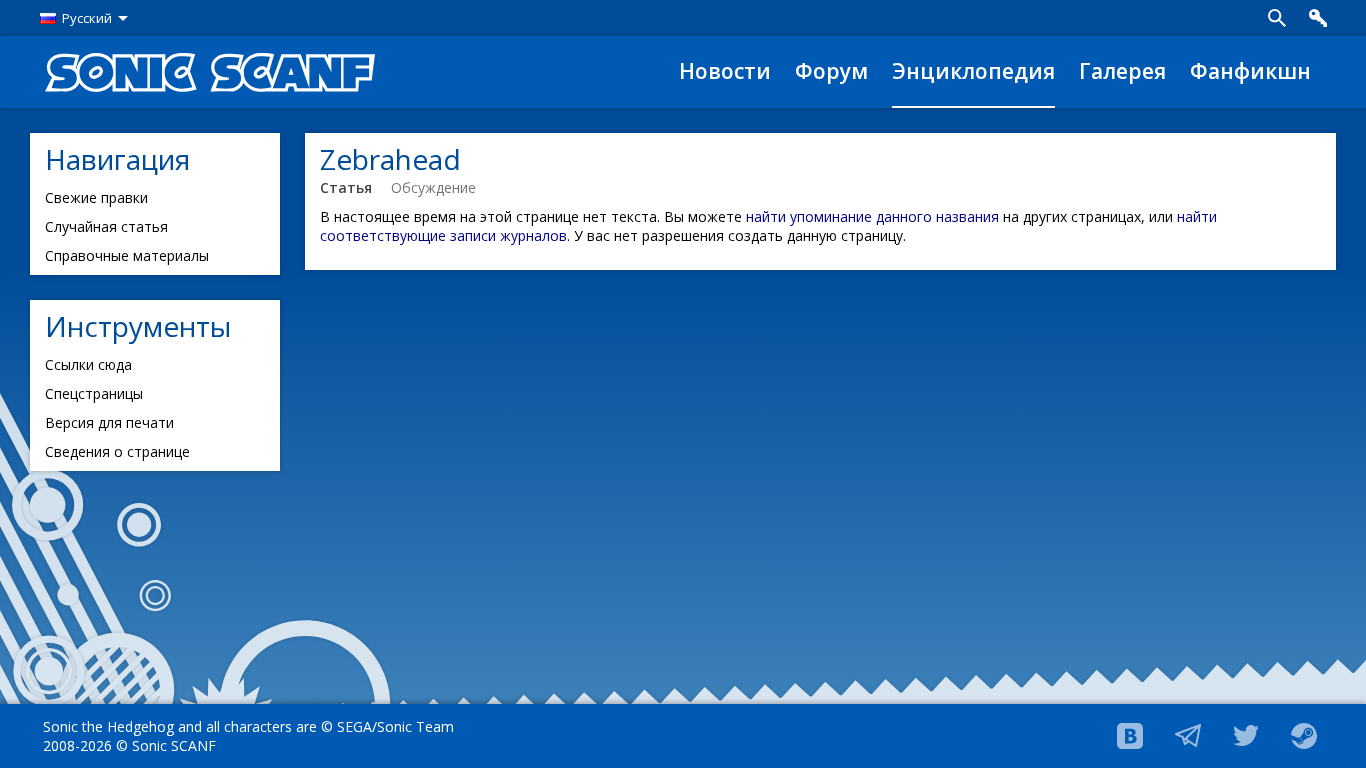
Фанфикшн (1250, 71)
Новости (725, 71)
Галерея (1122, 71)
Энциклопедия (973, 71)
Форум (831, 71)
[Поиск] (1277, 18)
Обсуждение (433, 187)
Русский (87, 18)
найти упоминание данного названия (872, 216)
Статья (346, 187)
